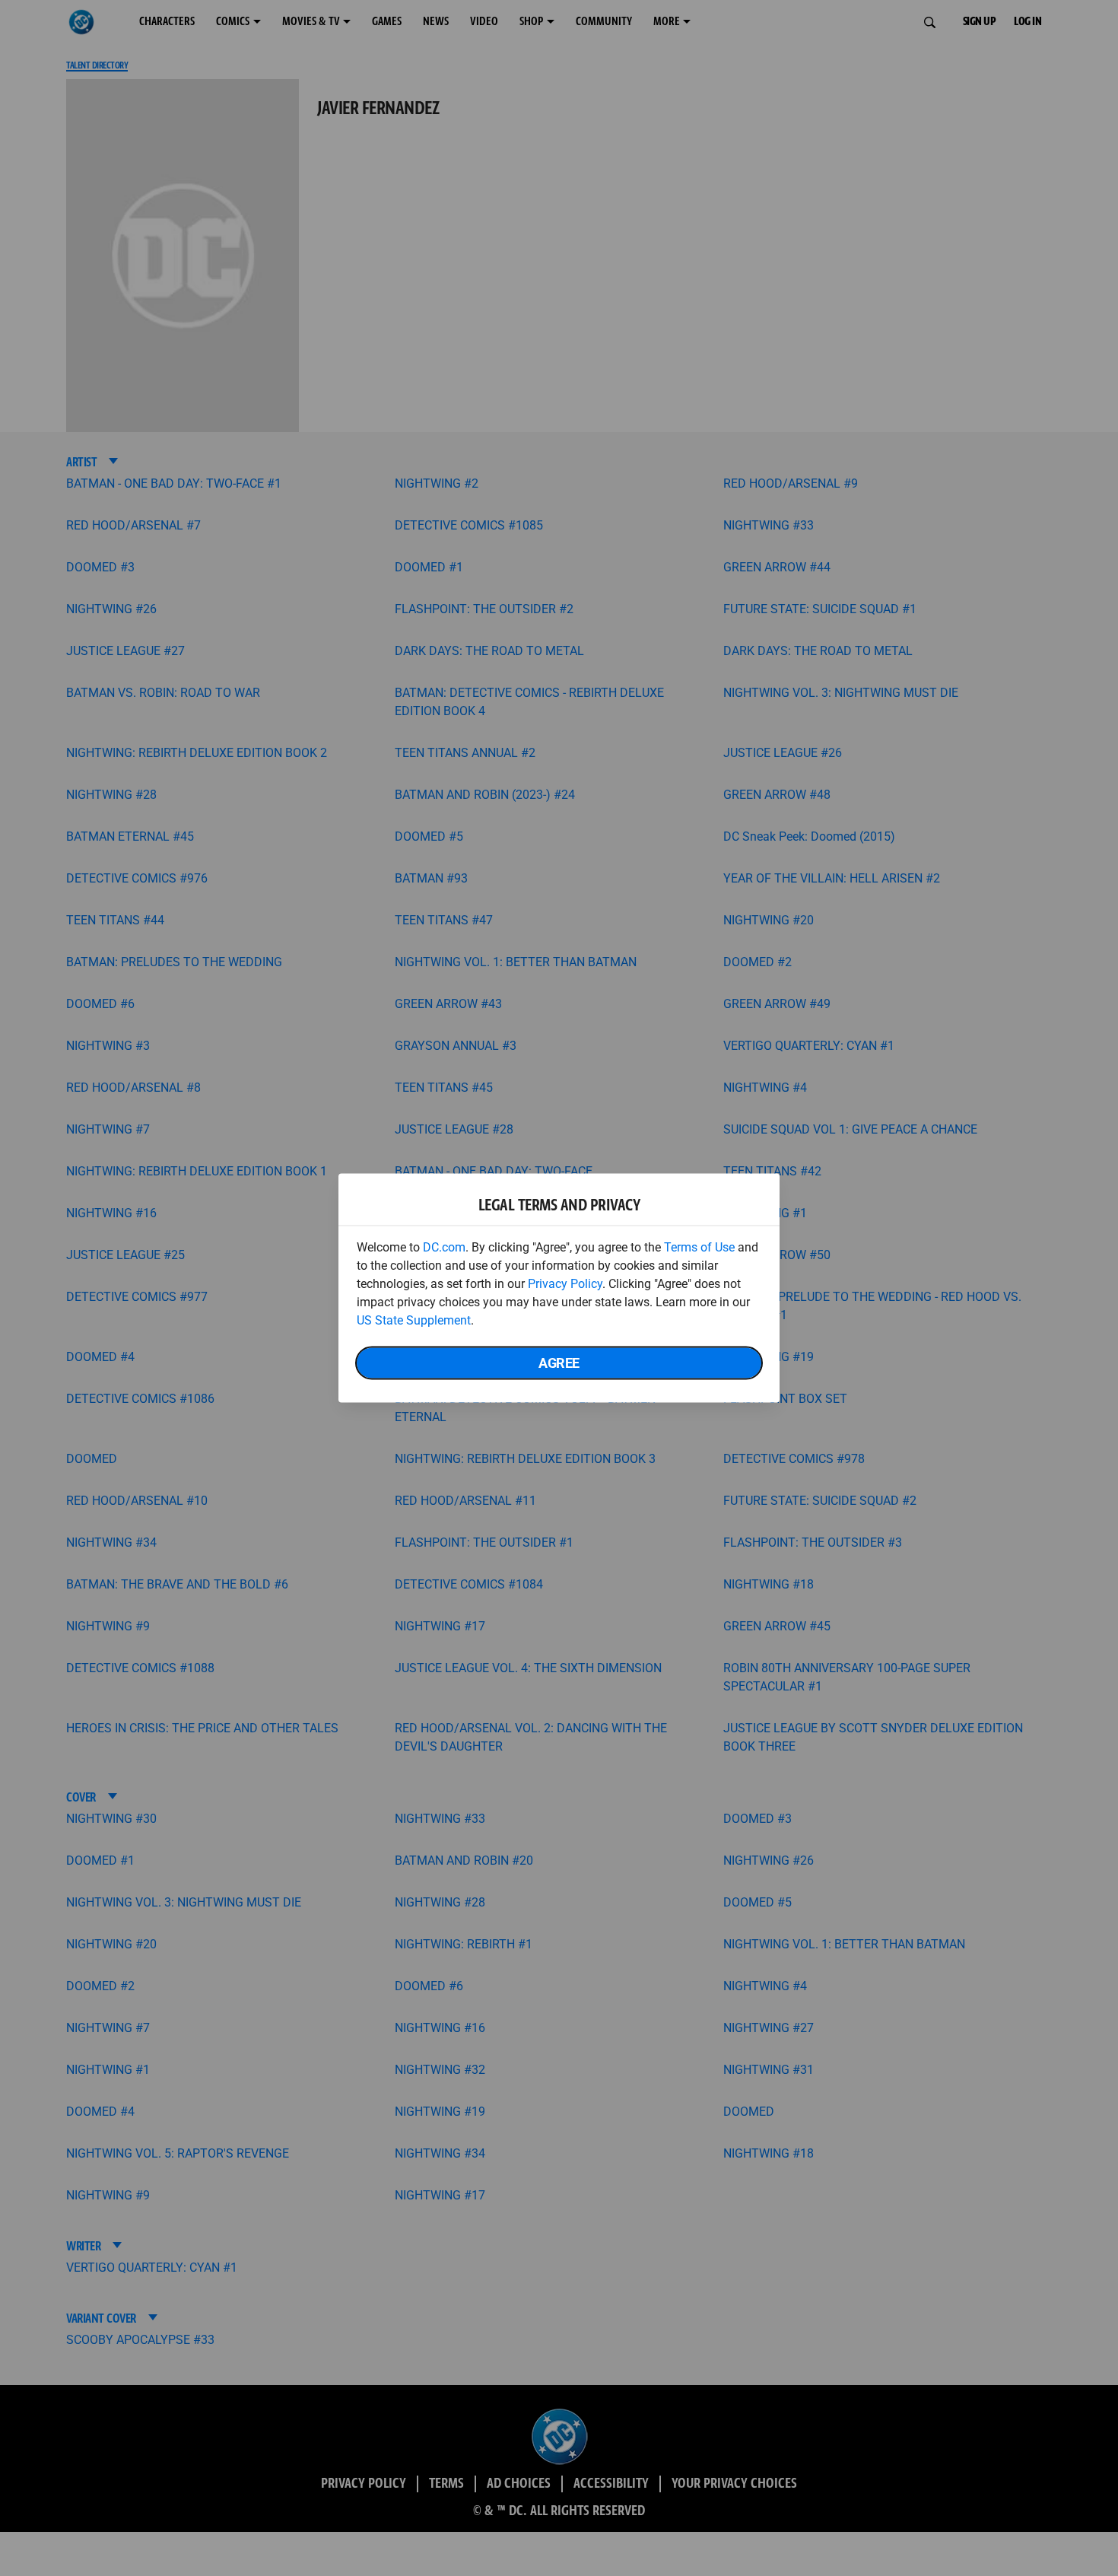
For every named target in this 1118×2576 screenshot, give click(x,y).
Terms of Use (699, 1247)
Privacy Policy (565, 1284)
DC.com (444, 1247)
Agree (559, 1363)
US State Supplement (414, 1320)
